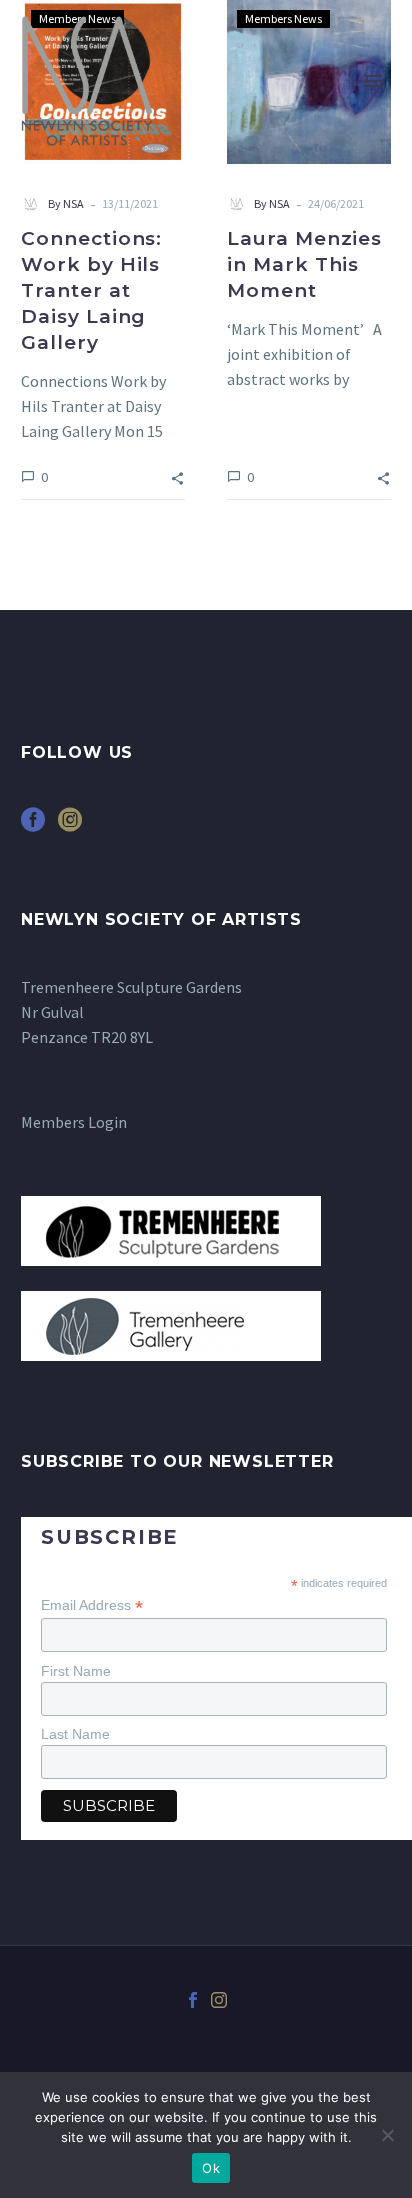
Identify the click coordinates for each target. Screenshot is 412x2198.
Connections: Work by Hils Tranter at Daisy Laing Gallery (91, 290)
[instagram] (70, 826)
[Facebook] (193, 2000)
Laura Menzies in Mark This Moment (304, 264)
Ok (211, 2168)
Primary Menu (373, 81)
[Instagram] (219, 2000)
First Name (76, 1671)
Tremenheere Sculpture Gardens (131, 987)
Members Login (74, 1122)
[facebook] (33, 826)
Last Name (75, 1734)
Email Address (92, 1605)
